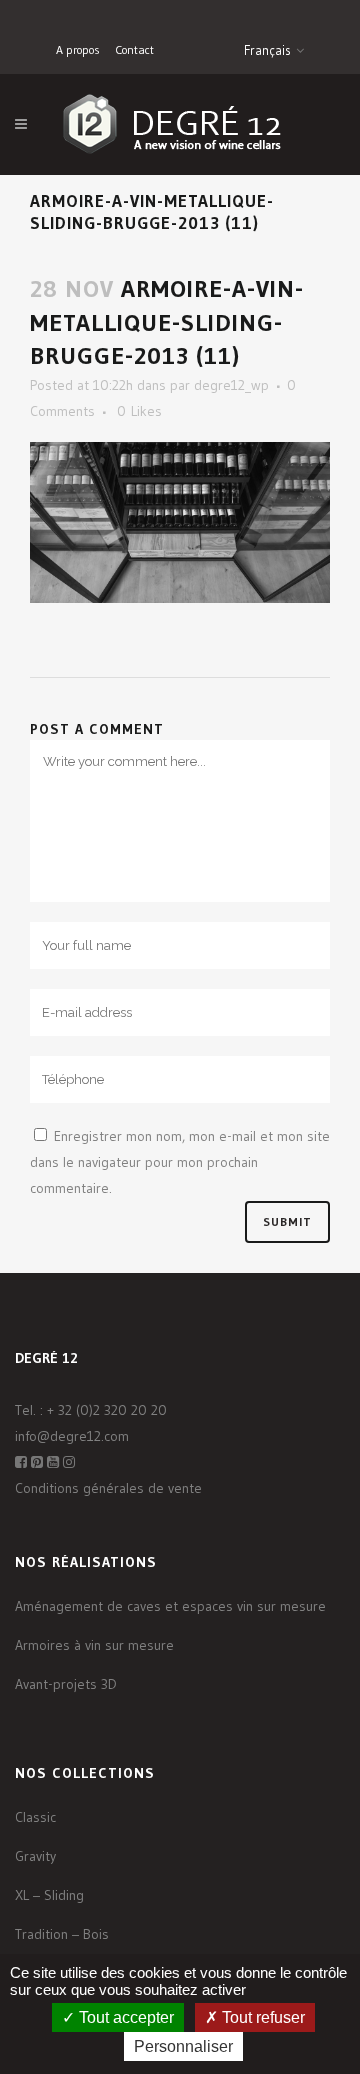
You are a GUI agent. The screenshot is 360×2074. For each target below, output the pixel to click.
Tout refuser (261, 2017)
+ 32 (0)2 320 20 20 (107, 1410)
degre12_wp (231, 385)
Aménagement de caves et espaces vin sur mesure (170, 1606)
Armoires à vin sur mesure (94, 1645)
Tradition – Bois (62, 1934)
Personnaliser (183, 2046)
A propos (78, 49)
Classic (35, 1817)
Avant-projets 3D (66, 1684)
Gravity (35, 1856)
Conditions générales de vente (108, 1488)
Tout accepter (124, 2017)
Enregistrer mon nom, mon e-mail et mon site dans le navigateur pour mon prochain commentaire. (180, 1162)
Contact (134, 49)
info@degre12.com (72, 1436)
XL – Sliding (49, 1895)
